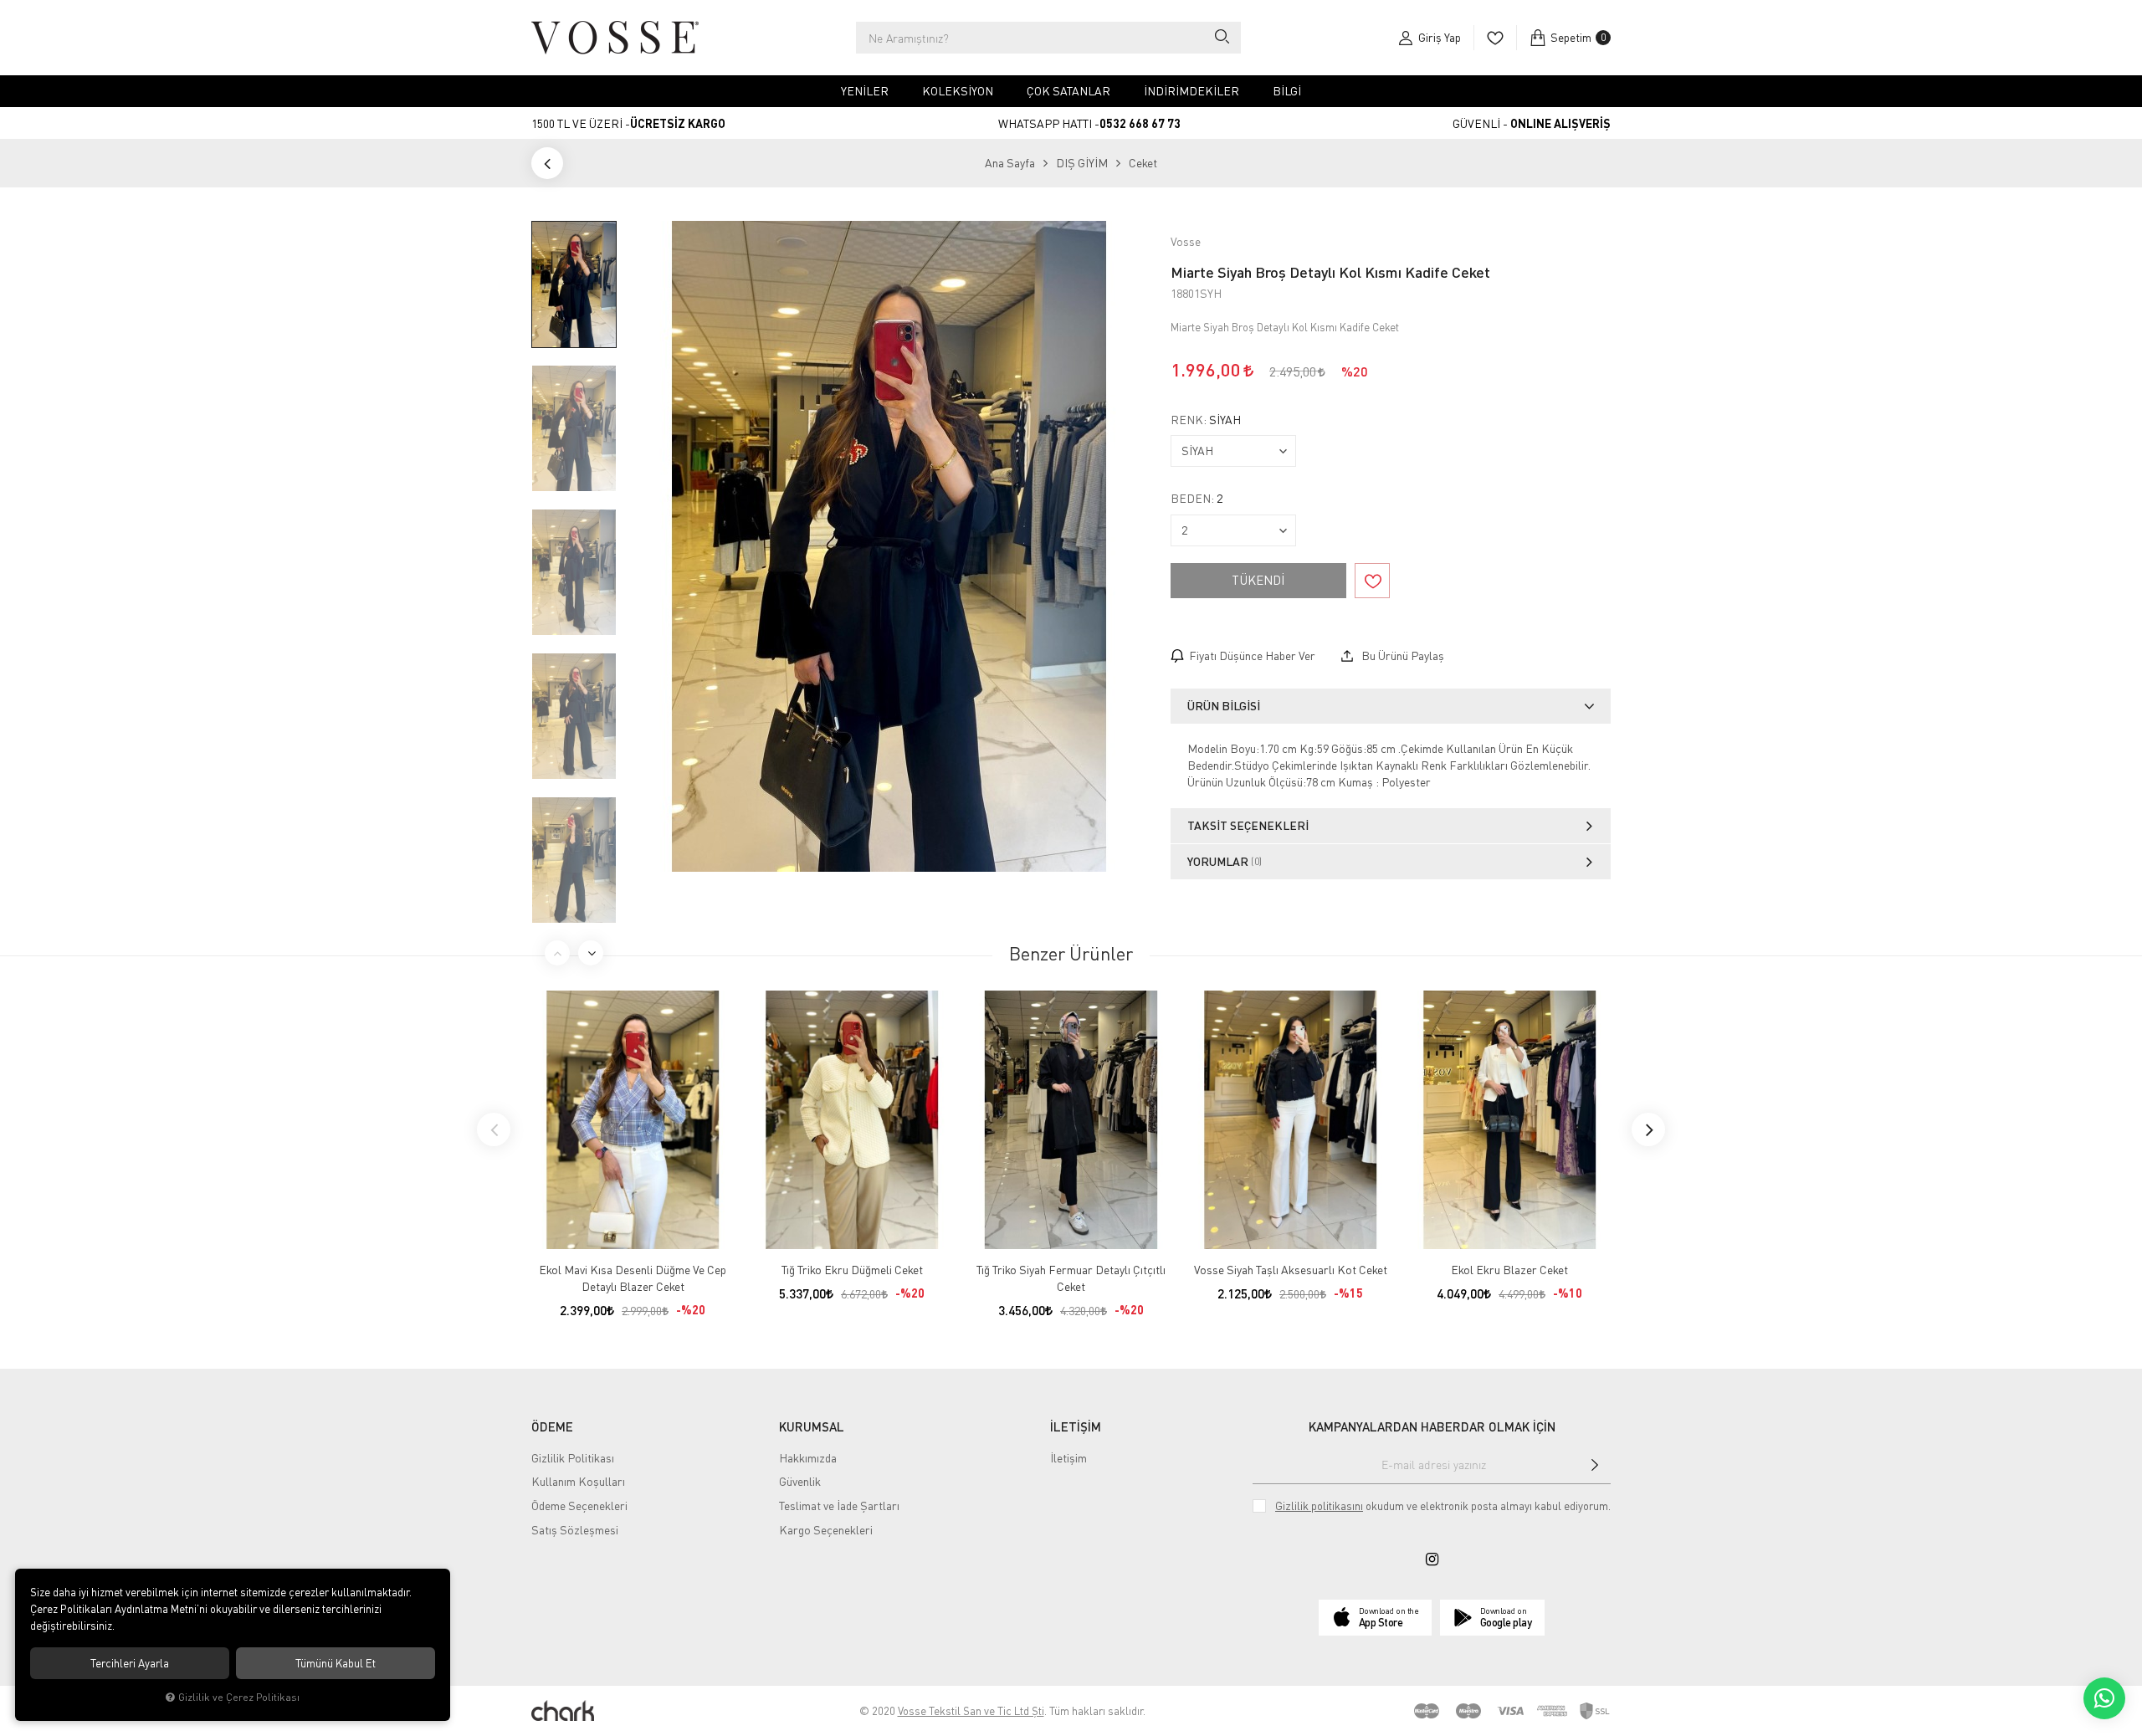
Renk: (1206, 420)
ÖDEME (552, 1426)
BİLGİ (1287, 91)
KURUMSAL (812, 1426)
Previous (557, 953)
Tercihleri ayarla (130, 1663)
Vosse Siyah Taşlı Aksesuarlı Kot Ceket (1291, 1270)
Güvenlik (800, 1481)
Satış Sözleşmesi (575, 1530)
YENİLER (865, 91)
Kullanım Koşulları (578, 1481)
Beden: (1197, 499)
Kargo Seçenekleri (826, 1530)
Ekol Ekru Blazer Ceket (1509, 1270)
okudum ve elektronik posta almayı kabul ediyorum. (1443, 1506)
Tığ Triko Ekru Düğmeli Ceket (852, 1270)
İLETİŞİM (1076, 1426)
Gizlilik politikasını (1319, 1506)
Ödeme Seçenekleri (579, 1506)
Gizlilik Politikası (573, 1458)
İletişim (1068, 1458)
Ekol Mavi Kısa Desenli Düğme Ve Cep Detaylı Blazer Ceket (633, 1278)
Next (591, 953)
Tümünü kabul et (336, 1663)
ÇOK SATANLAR (1068, 91)
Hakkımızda (808, 1458)
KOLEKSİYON (958, 91)
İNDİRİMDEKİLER (1191, 91)
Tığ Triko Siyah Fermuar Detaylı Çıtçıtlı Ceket (1071, 1278)
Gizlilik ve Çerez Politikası (239, 1697)
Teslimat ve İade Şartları (839, 1506)
